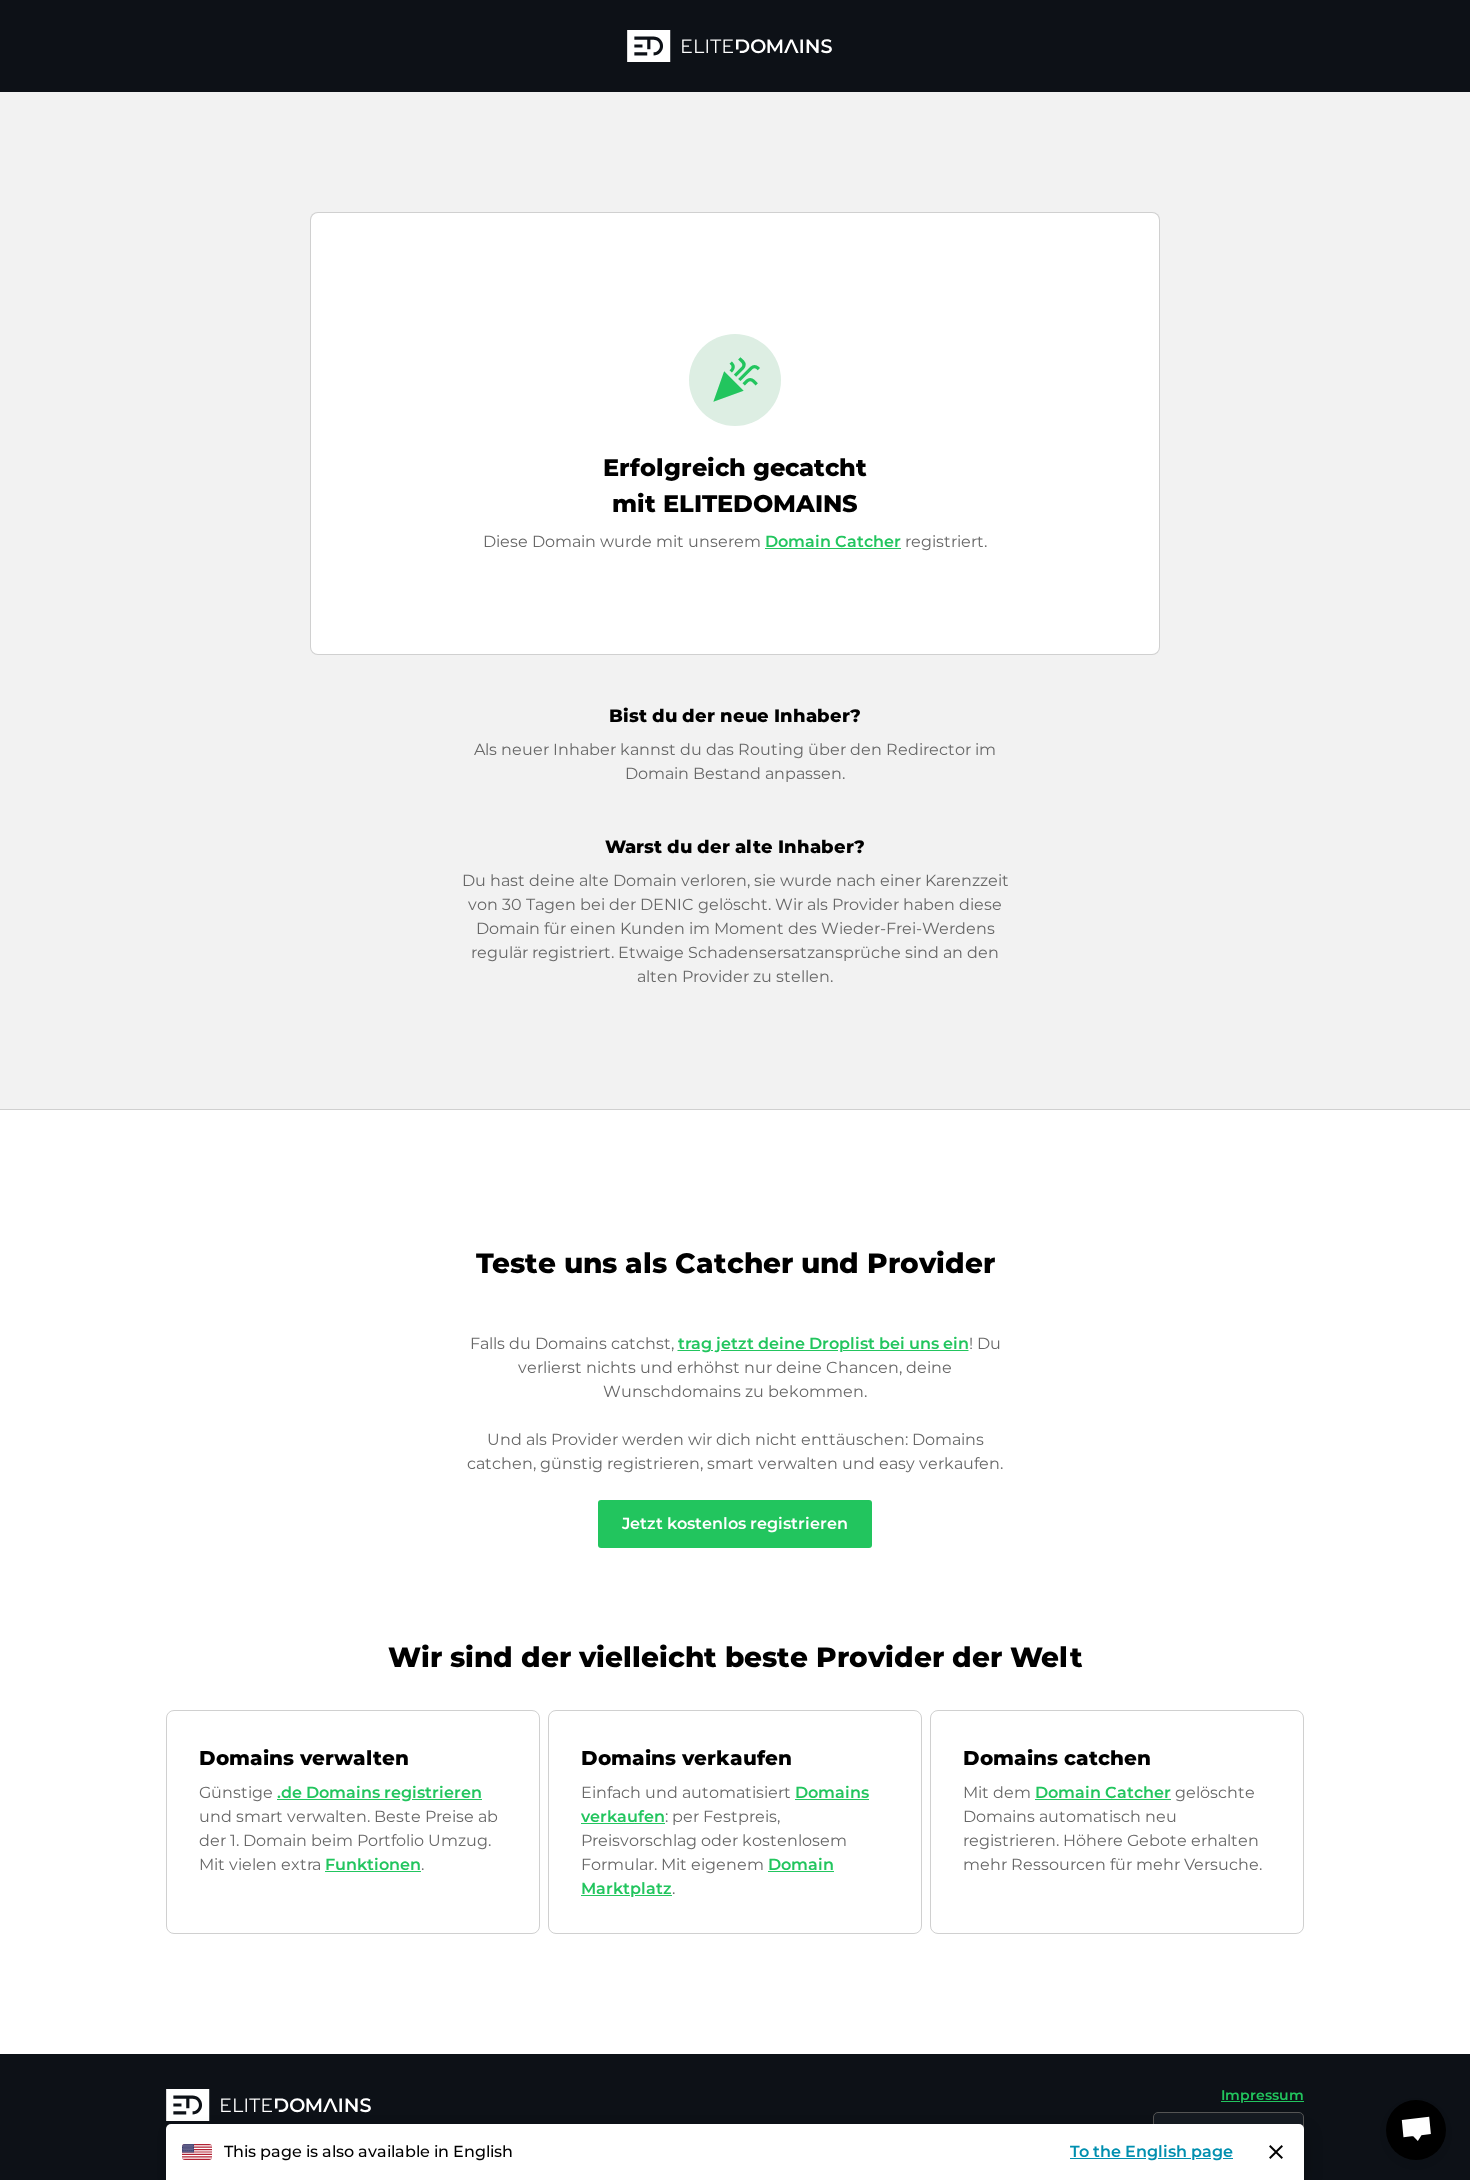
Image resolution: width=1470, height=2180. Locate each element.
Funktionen (373, 1864)
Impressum (1262, 2095)
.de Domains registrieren (379, 1792)
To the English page (1151, 2151)
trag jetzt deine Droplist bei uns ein (823, 1343)
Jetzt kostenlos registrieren (735, 1523)
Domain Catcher (833, 541)
